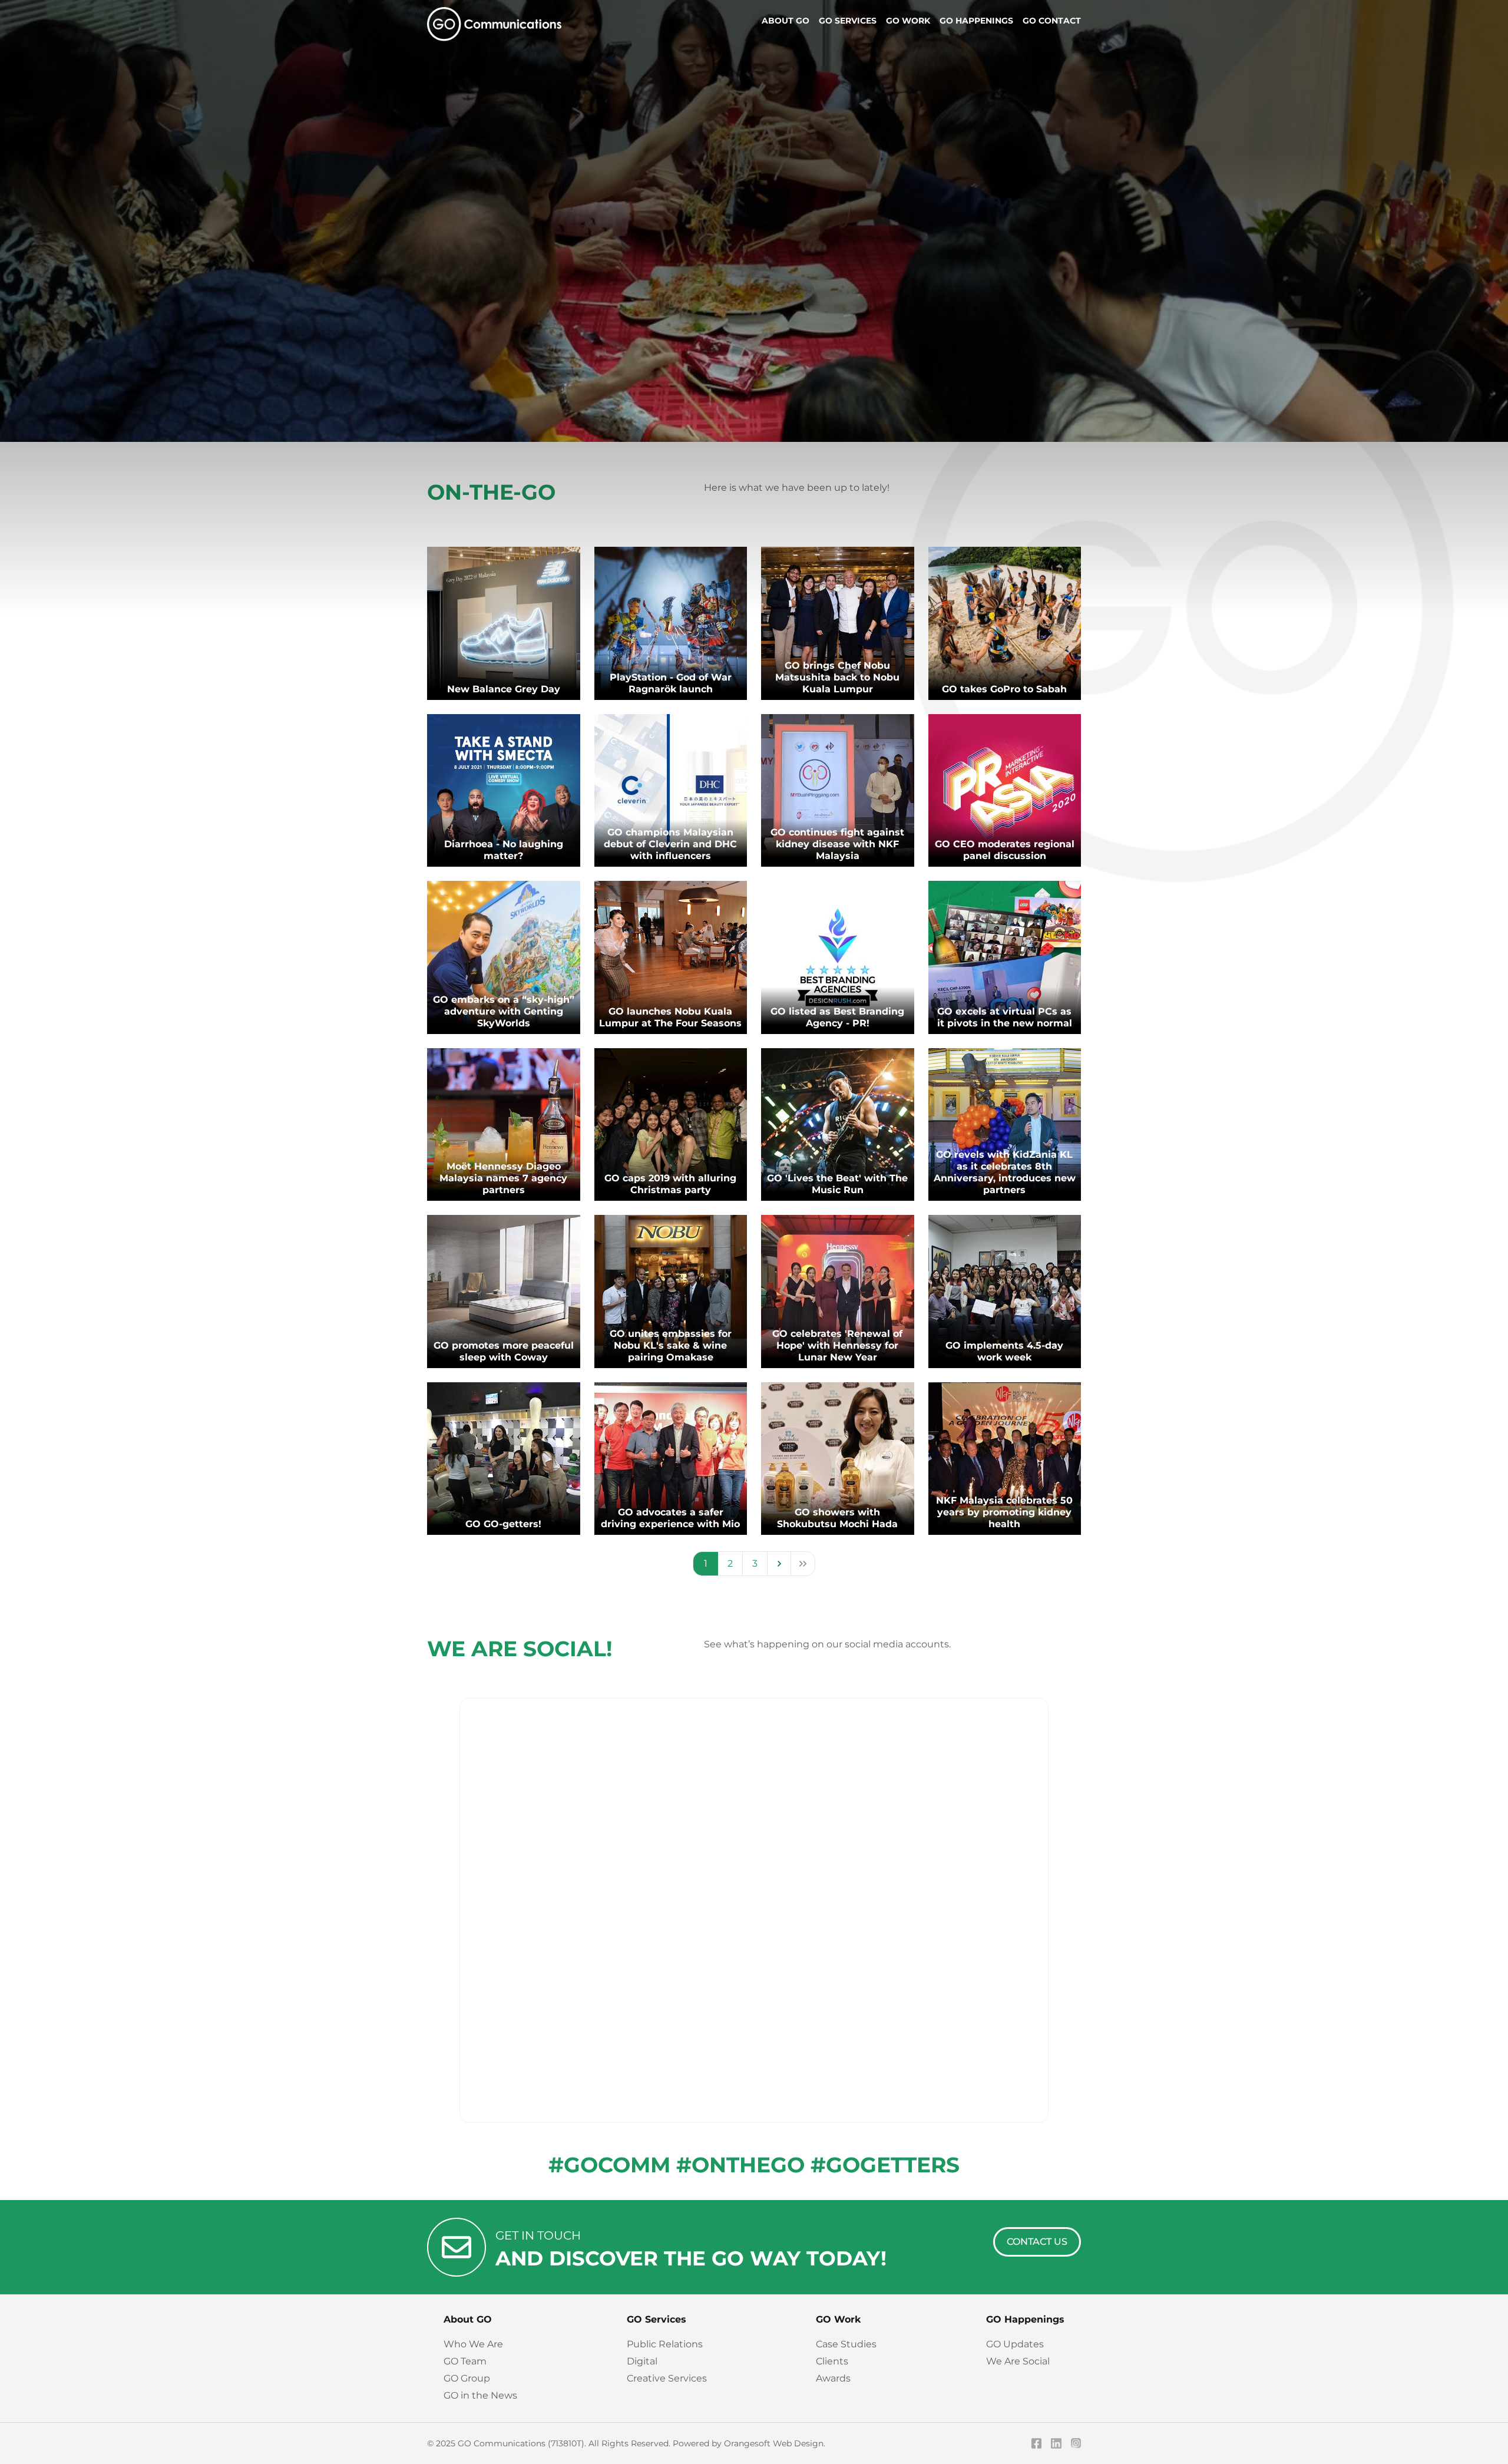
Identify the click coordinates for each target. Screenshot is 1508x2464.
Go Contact (1052, 21)
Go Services (848, 21)
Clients (832, 2361)
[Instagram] (1076, 2443)
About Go (786, 21)
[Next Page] (779, 1564)
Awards (833, 2378)
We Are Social (1018, 2361)
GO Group (467, 2378)
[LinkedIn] (1056, 2443)
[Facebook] (1037, 2443)
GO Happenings (1025, 2319)
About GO (468, 2319)
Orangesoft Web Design (774, 2443)
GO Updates (1015, 2344)
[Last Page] (803, 1564)
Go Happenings (976, 21)
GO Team (465, 2361)
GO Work (838, 2319)
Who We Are (473, 2344)
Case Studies (846, 2344)
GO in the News (480, 2395)
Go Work (908, 21)
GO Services (657, 2319)
